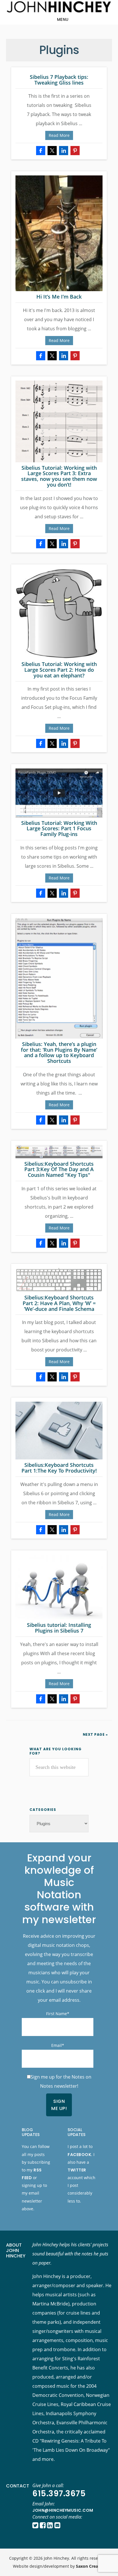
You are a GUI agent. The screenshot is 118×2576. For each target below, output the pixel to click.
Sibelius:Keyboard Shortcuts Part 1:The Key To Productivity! (59, 1468)
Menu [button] (63, 19)
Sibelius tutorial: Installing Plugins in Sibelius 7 (59, 1628)
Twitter (77, 2170)
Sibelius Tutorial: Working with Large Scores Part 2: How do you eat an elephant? (59, 670)
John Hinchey (59, 7)
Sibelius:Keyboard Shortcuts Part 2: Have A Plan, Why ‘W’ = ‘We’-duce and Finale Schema (59, 1303)
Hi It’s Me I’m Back (59, 297)
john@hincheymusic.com (63, 2510)
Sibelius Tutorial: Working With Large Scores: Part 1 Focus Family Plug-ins (59, 829)
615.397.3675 (59, 2494)
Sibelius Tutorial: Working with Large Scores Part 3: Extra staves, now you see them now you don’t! (59, 476)
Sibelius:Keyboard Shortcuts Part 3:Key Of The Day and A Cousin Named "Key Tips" (59, 1169)
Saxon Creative (91, 2566)
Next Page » (95, 1734)
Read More (59, 135)
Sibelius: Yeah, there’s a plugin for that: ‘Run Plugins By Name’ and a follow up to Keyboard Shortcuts (59, 1052)
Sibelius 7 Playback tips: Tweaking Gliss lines (59, 80)
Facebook (79, 2155)
